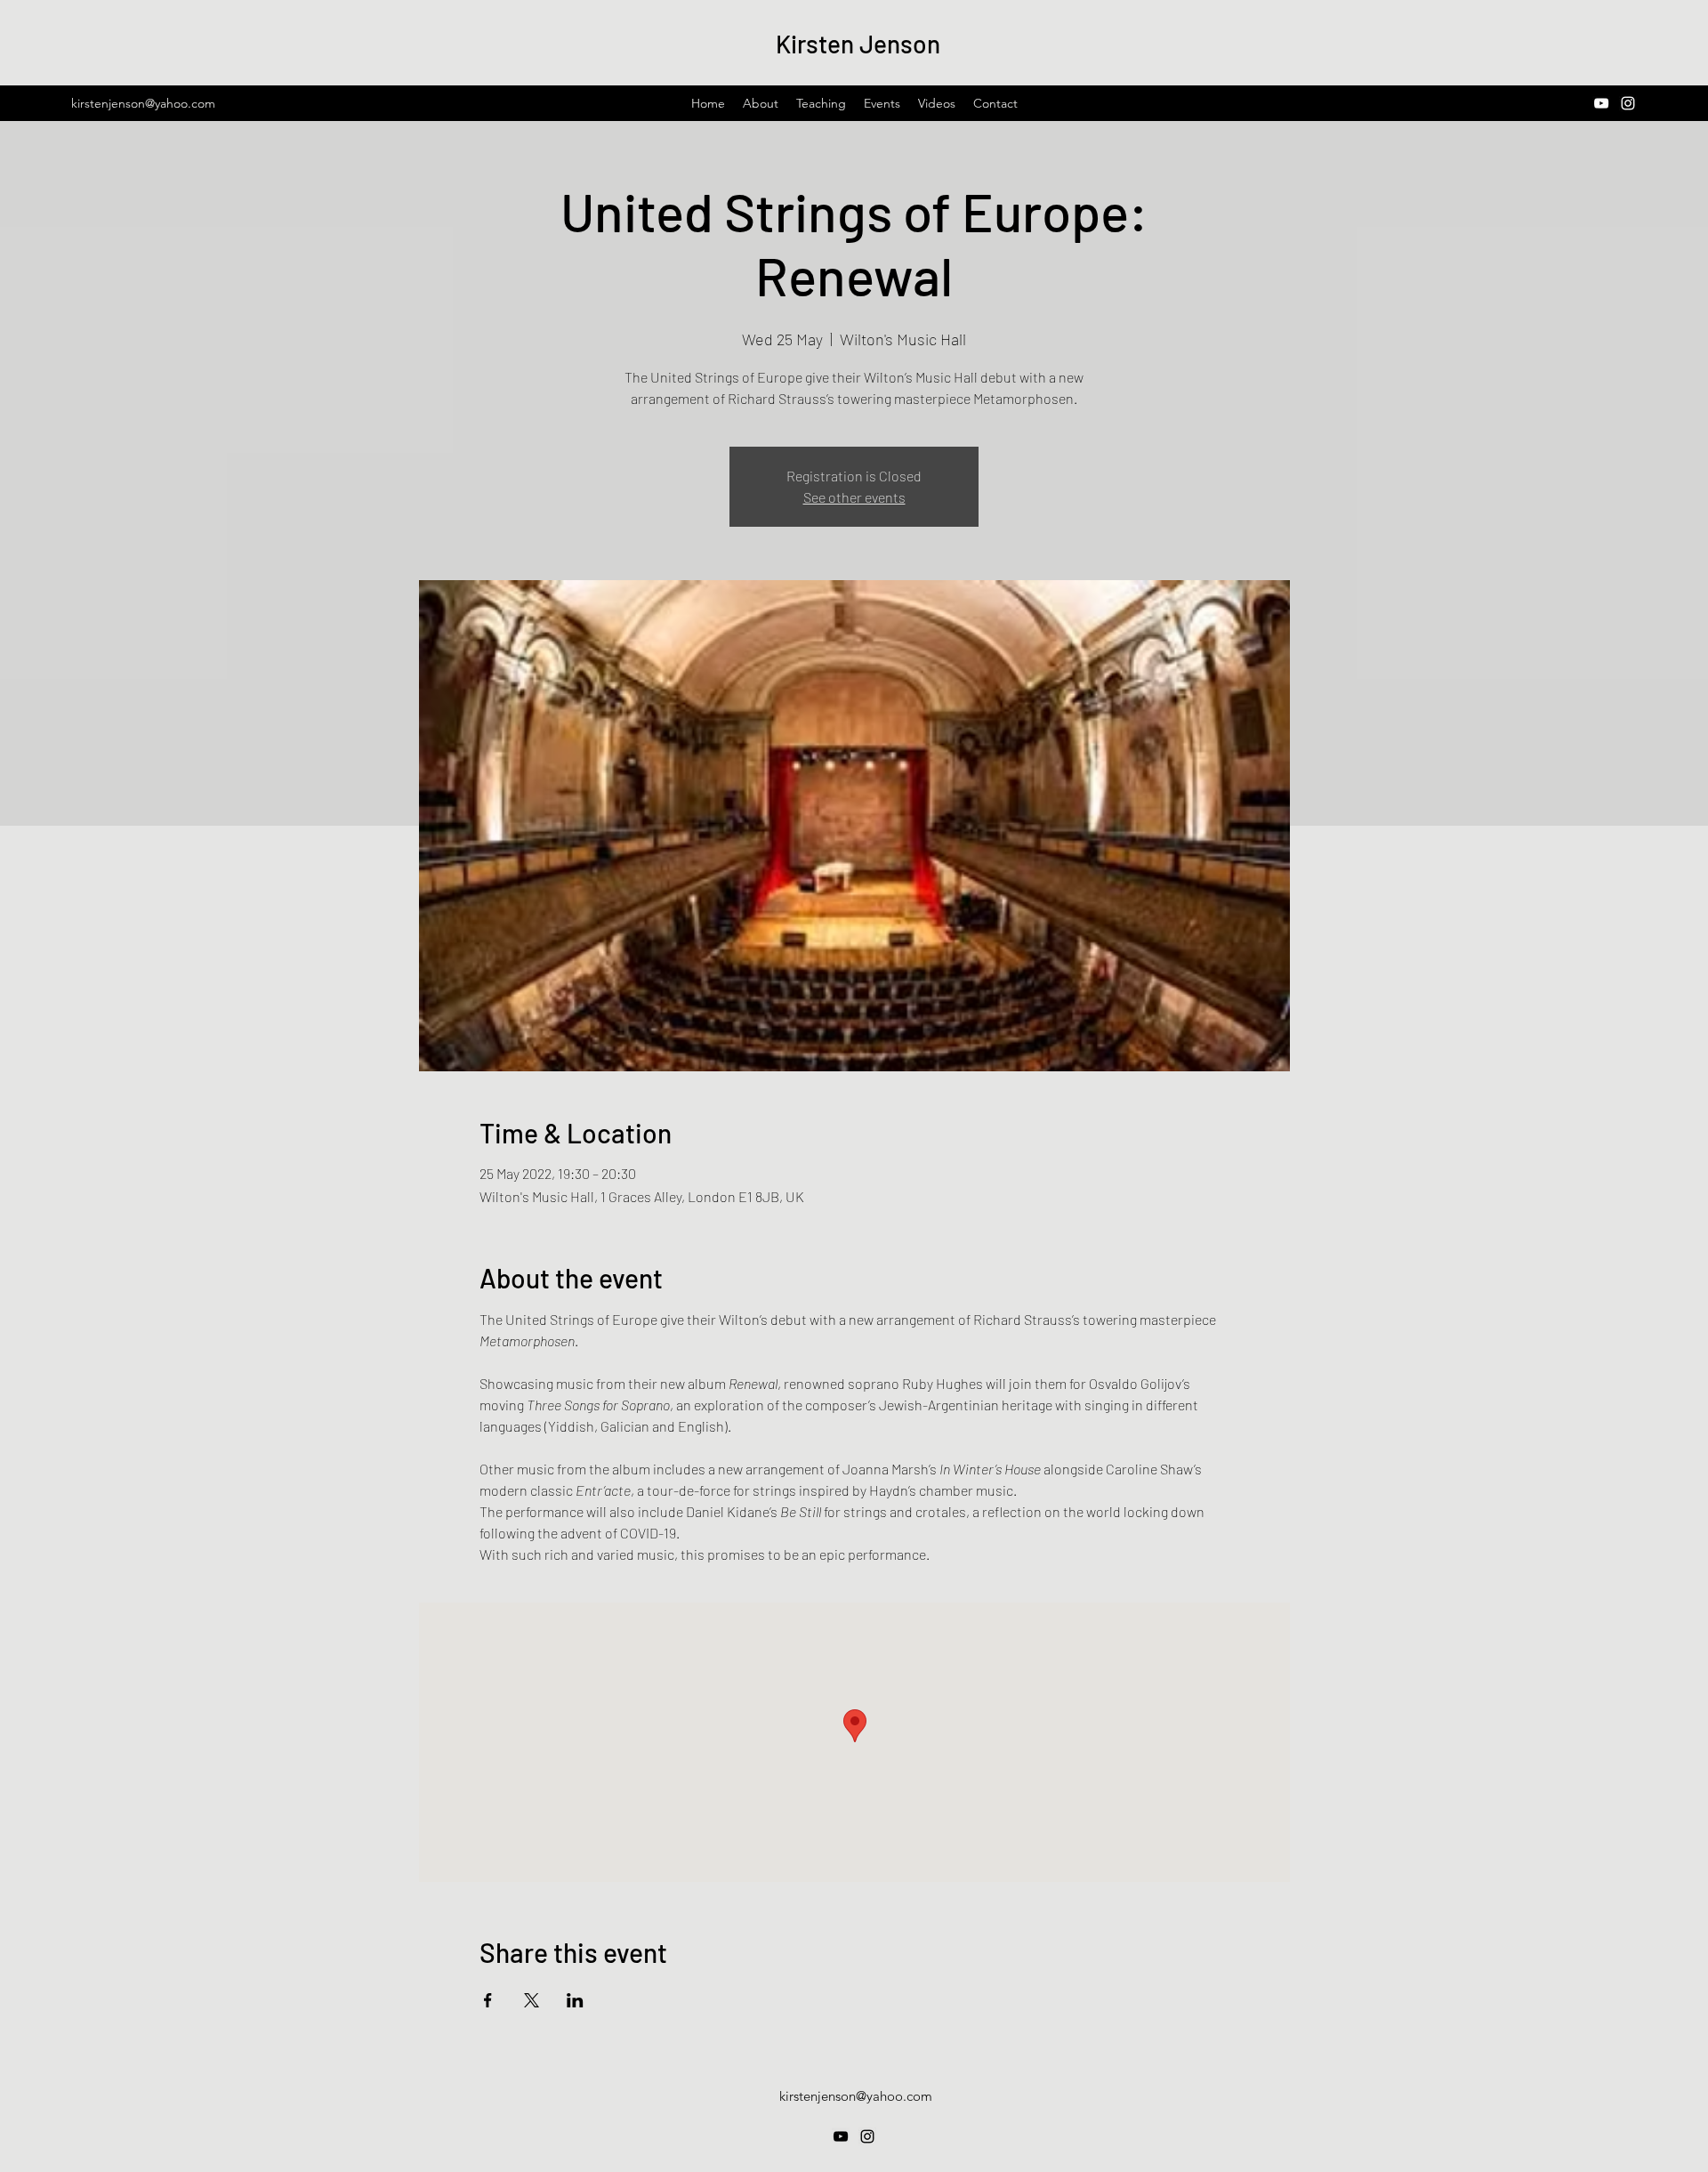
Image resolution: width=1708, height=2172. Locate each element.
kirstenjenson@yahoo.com (143, 103)
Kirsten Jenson (858, 44)
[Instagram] (1628, 103)
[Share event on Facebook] (488, 2000)
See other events (854, 497)
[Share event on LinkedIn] (575, 2000)
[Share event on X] (532, 2000)
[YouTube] (1601, 103)
